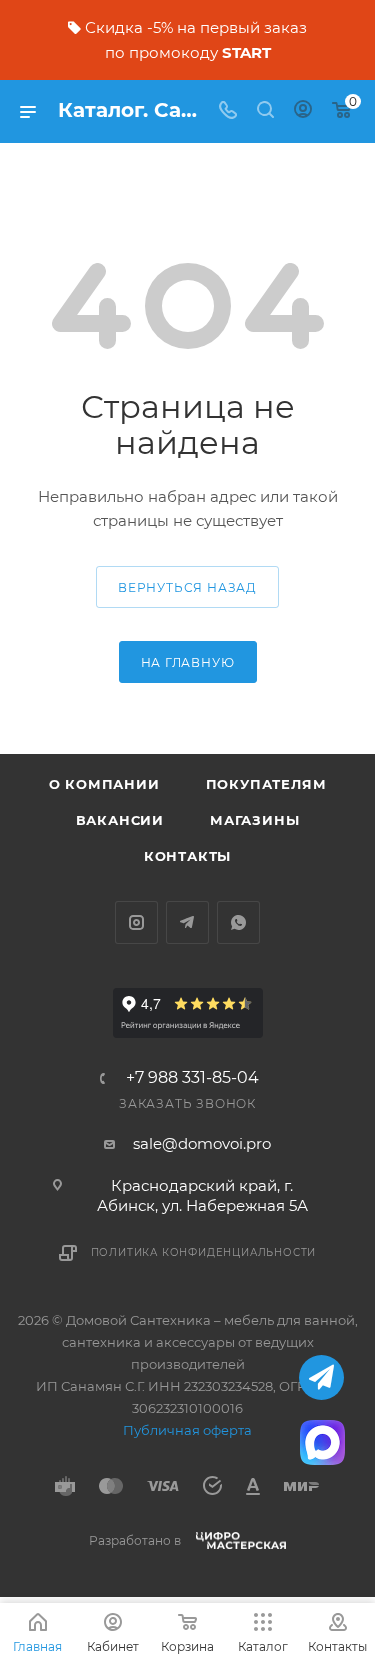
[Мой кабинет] (303, 111)
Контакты (187, 856)
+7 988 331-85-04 (192, 1078)
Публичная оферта (187, 1430)
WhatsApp (238, 922)
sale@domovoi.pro (202, 1143)
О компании (104, 784)
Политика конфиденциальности (204, 1252)
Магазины (254, 820)
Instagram (136, 922)
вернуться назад (187, 587)
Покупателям (266, 784)
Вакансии (120, 820)
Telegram (187, 922)
